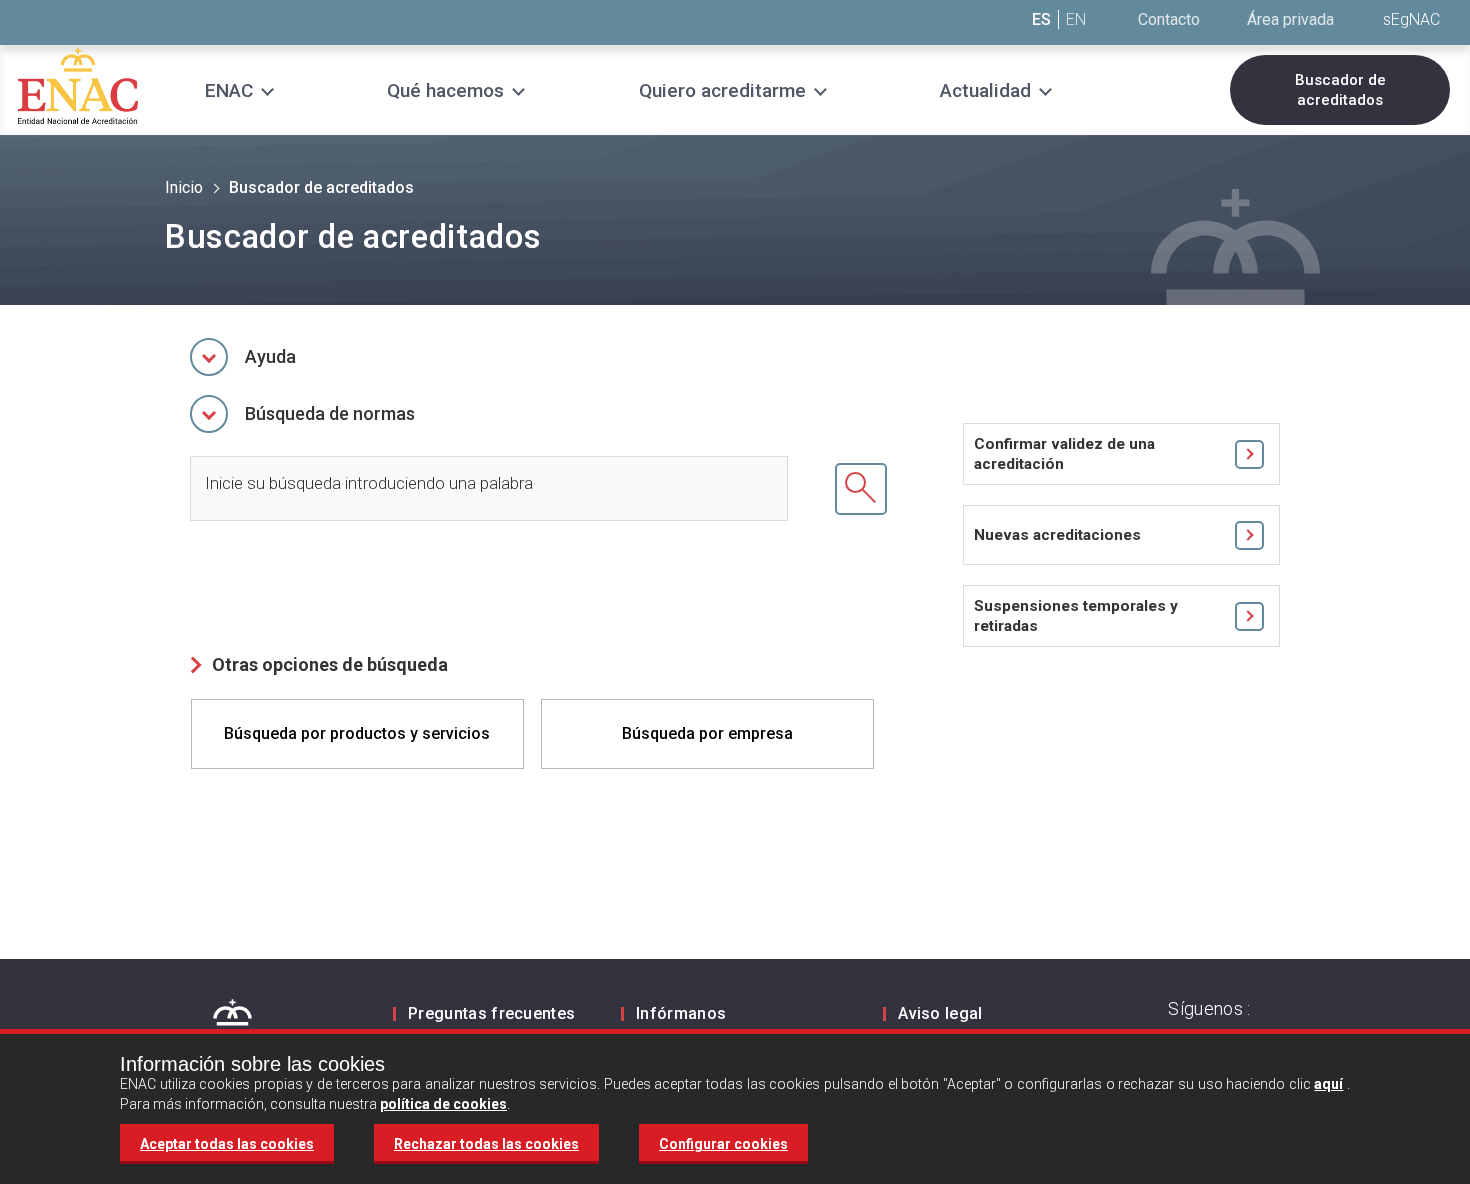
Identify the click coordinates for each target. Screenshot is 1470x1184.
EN (1076, 19)
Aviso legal (940, 1013)
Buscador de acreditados (1340, 90)
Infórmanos (681, 1013)
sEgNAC (1411, 19)
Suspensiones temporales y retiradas (1076, 616)
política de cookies (443, 1104)
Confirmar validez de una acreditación (1064, 454)
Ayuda (270, 356)
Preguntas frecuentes (491, 1013)
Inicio (184, 187)
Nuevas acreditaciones (1057, 535)
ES (1041, 19)
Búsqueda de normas (330, 413)
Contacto (1169, 19)
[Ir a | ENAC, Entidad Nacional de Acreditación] (78, 85)
